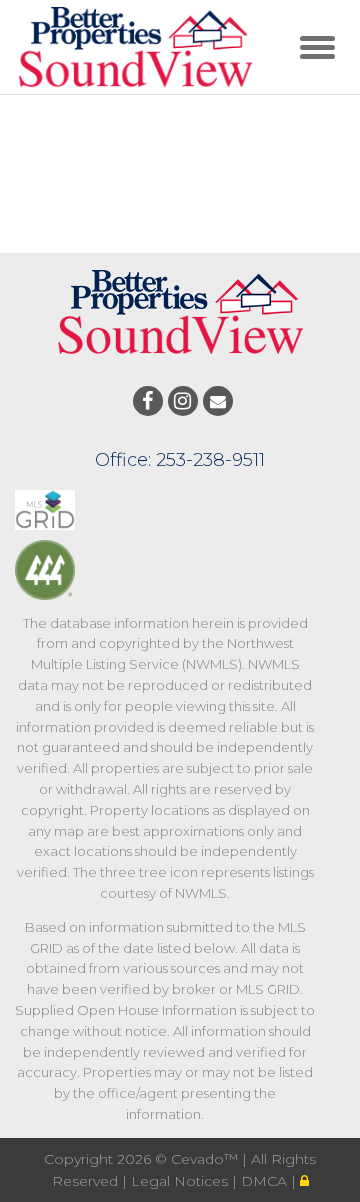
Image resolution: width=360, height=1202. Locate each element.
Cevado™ (206, 1159)
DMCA (266, 1181)
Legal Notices (181, 1181)
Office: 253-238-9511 (180, 460)
